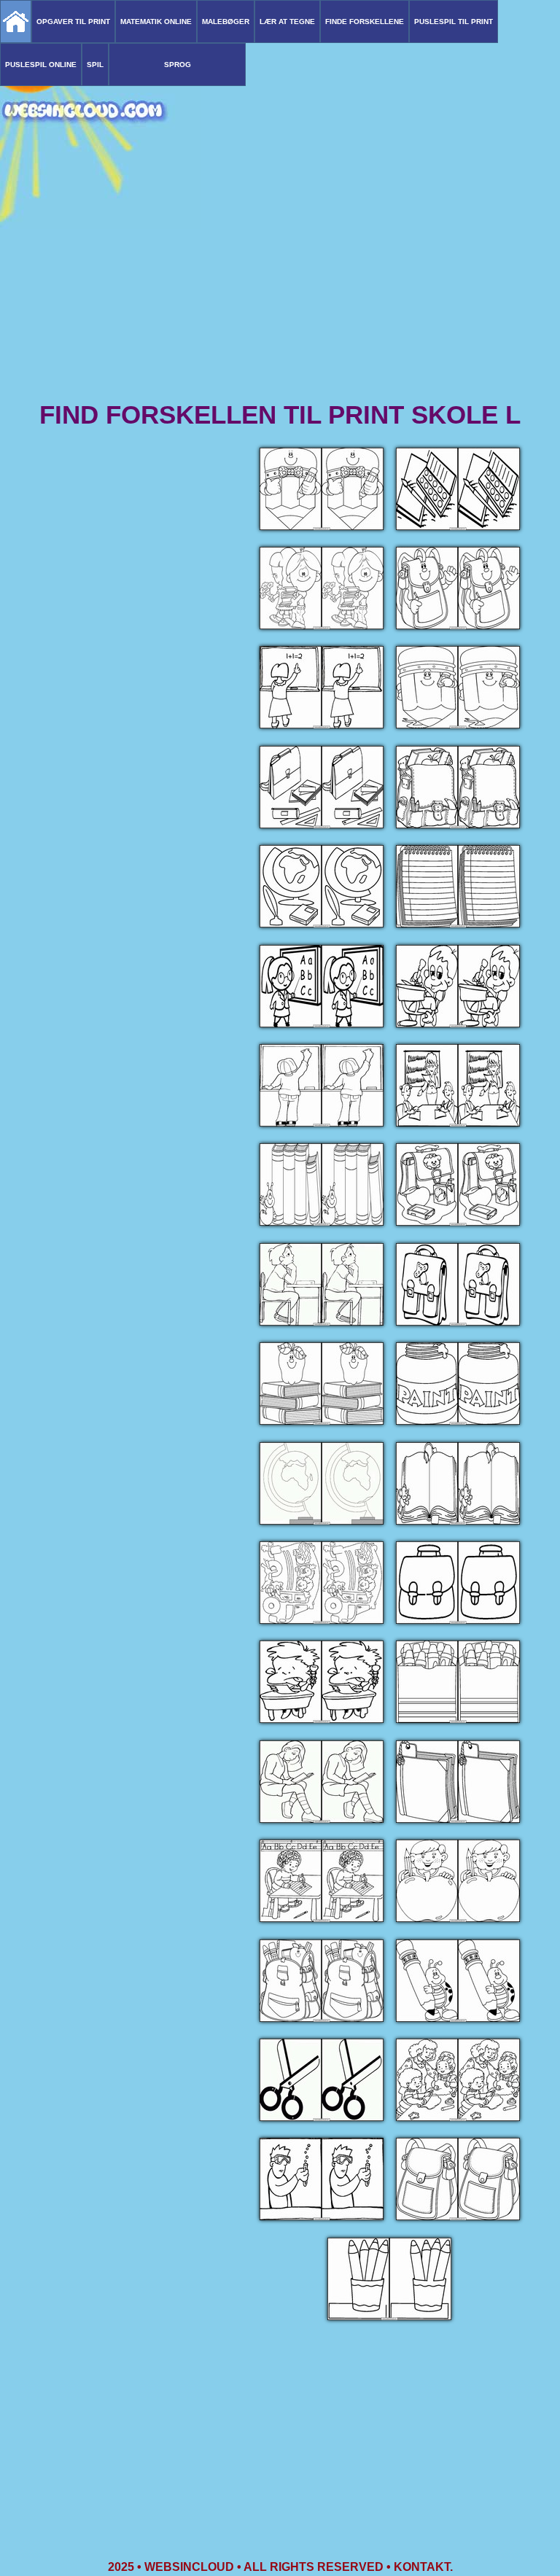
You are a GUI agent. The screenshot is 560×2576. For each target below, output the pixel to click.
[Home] (16, 22)
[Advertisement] (280, 284)
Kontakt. (423, 2567)
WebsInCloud (189, 2567)
